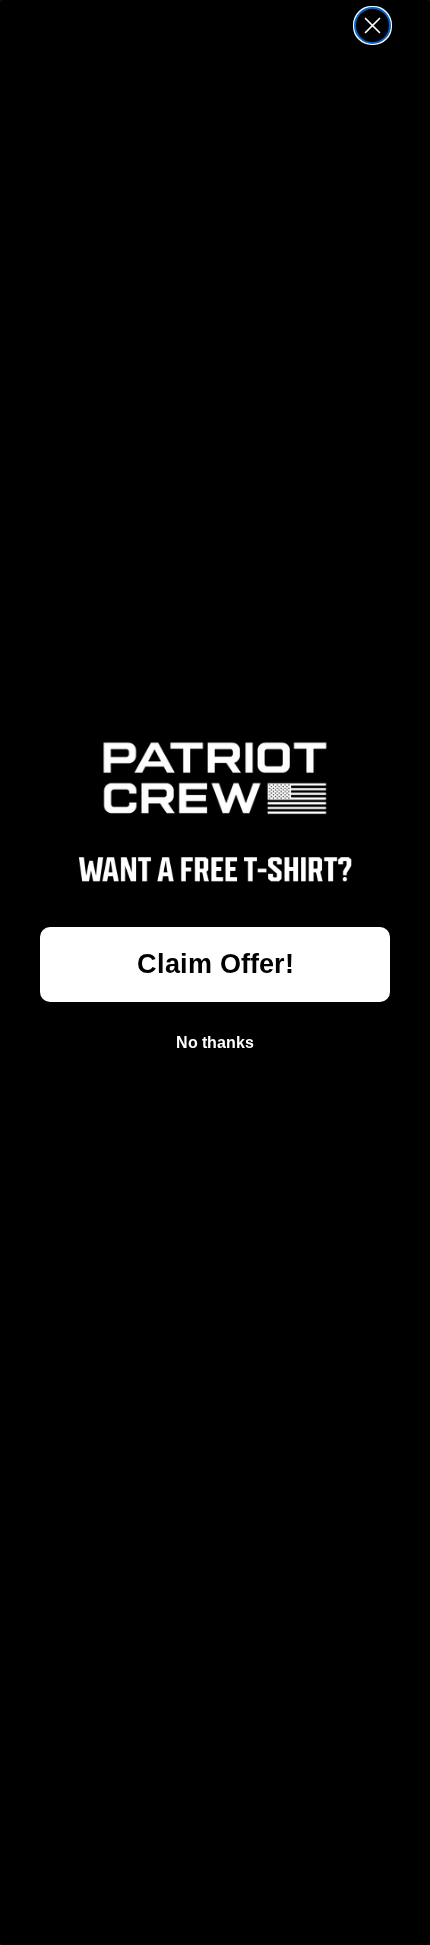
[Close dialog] (372, 25)
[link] (215, 778)
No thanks (215, 1042)
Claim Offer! (215, 964)
